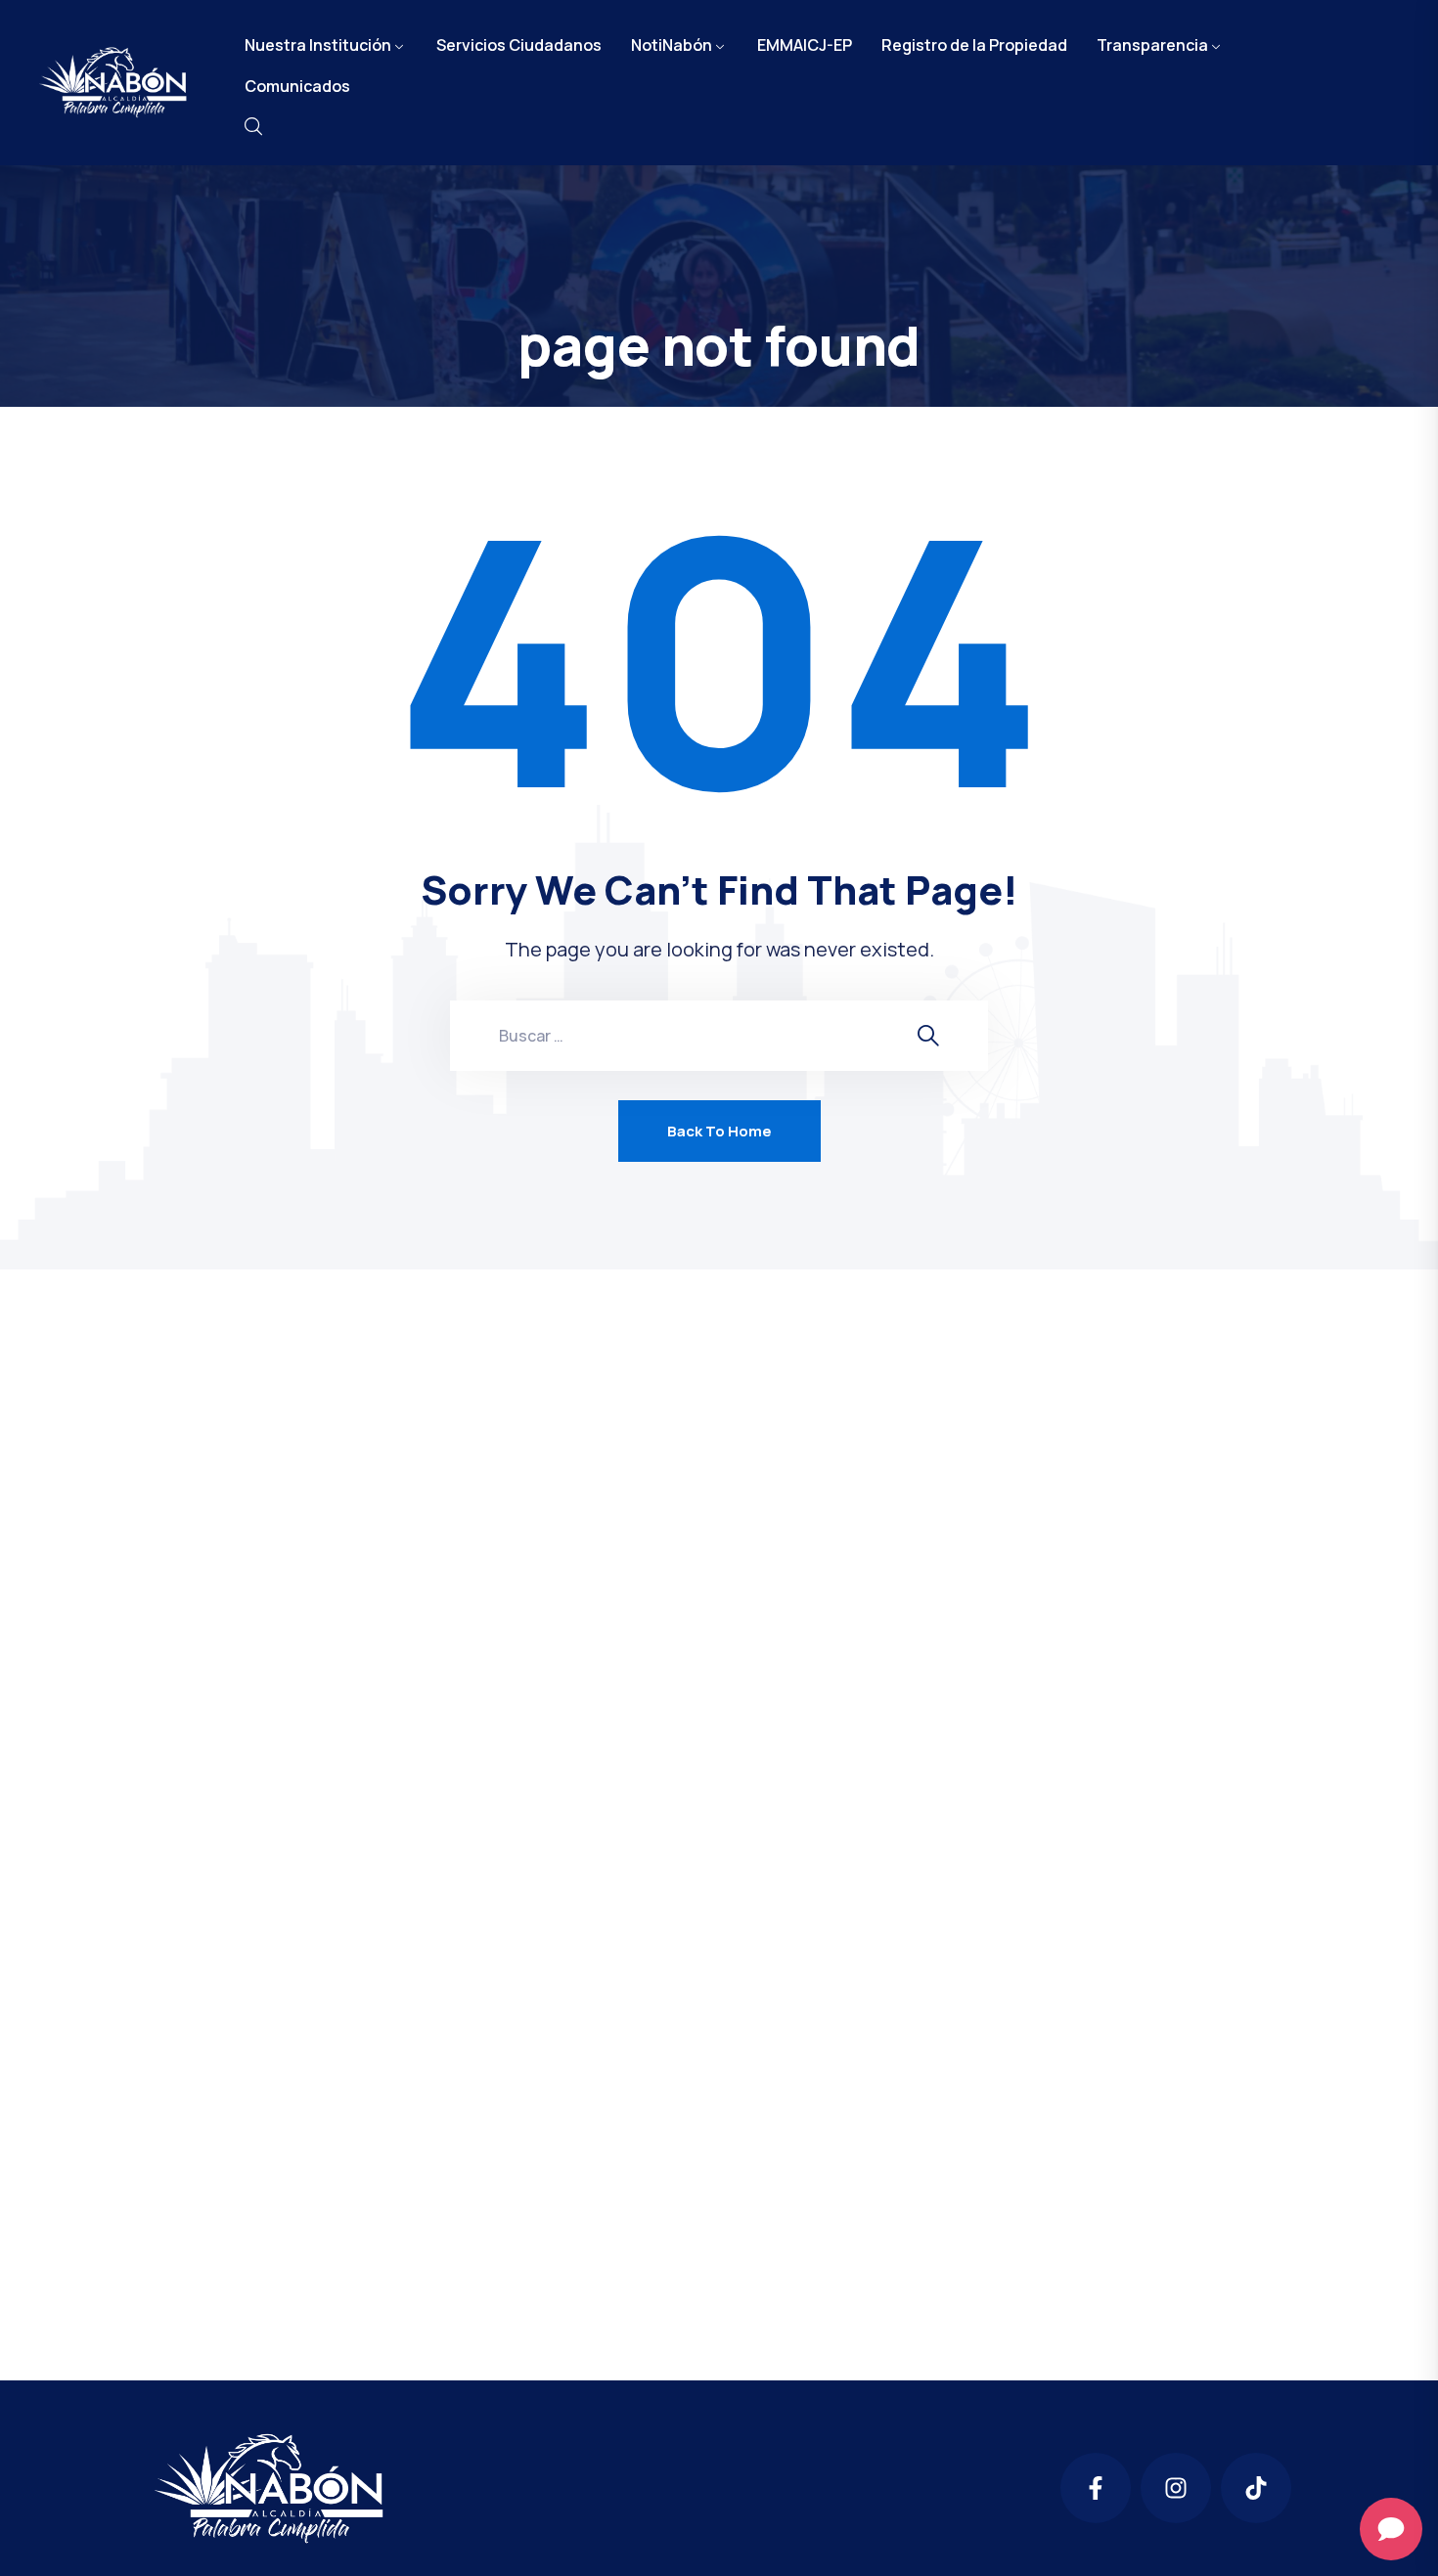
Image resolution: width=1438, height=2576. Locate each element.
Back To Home (719, 1131)
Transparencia (1152, 45)
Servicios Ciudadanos (519, 45)
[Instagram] (1176, 2488)
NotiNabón (672, 45)
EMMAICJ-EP (805, 45)
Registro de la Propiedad (974, 45)
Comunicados (297, 86)
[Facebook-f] (1096, 2488)
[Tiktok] (1256, 2488)
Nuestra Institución (318, 45)
